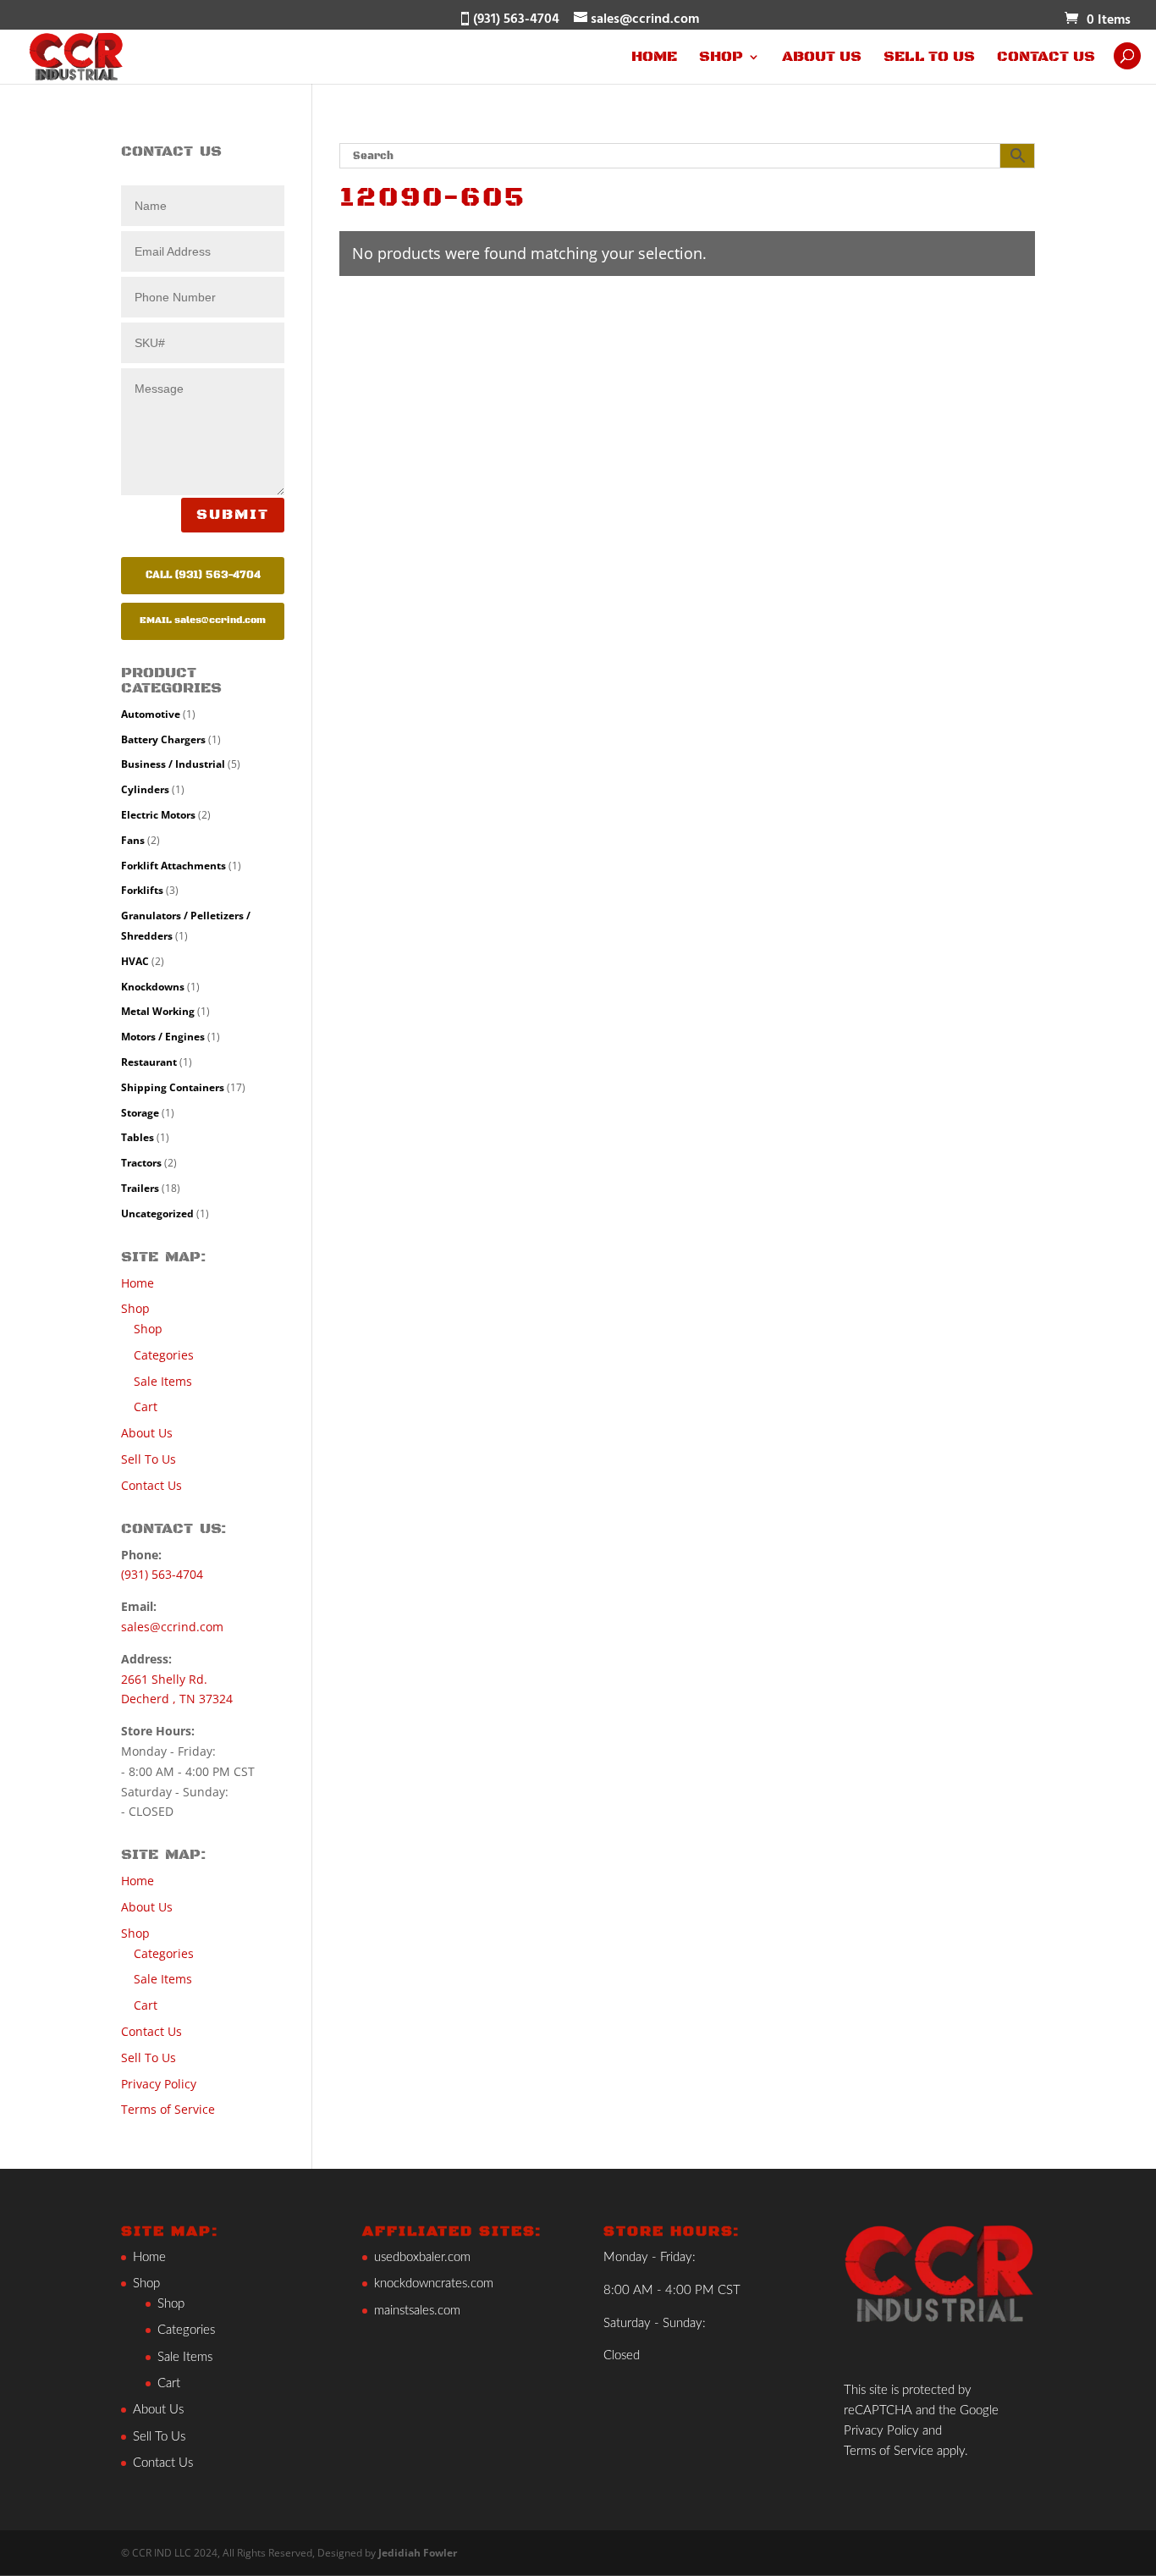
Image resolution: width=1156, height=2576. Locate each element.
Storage (140, 1113)
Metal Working (158, 1011)
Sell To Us (929, 58)
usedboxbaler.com (422, 2257)
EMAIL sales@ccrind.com (203, 621)
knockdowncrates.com (434, 2284)
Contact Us (1046, 58)
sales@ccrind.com (172, 1627)
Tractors (141, 1163)
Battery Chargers (163, 739)
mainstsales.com (417, 2311)
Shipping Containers (173, 1087)
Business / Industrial (173, 764)
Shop (721, 58)
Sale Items (163, 1381)
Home (654, 58)
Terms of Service (168, 2109)
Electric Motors (158, 815)
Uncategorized (157, 1214)
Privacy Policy (159, 2084)
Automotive (151, 714)
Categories (164, 1355)
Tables (138, 1137)
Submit (233, 515)
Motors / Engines (163, 1037)
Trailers (140, 1188)
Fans (133, 840)
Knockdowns (153, 987)
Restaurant (149, 1062)
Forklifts (142, 890)
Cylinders (145, 789)
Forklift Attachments (173, 866)
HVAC (135, 961)
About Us (822, 58)
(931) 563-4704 (162, 1574)
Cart (146, 1407)
